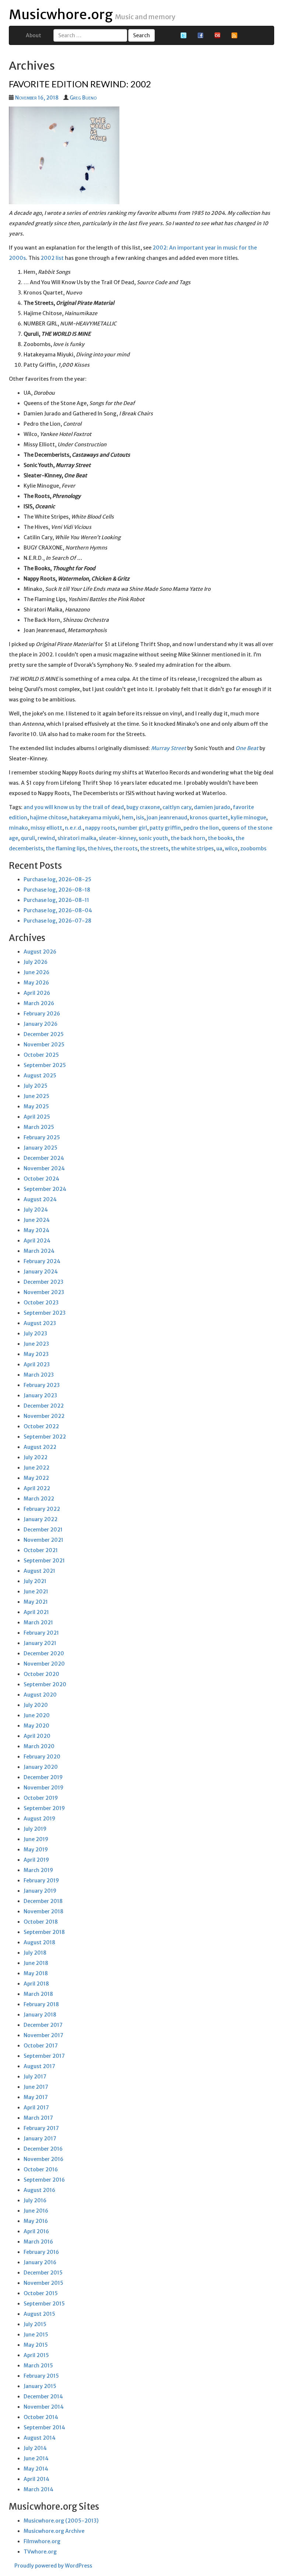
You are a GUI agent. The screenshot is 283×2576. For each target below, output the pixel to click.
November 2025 (44, 1045)
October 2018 (41, 1922)
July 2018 (35, 1953)
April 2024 (37, 1241)
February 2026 (42, 1014)
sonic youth (153, 838)
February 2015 (41, 2376)
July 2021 (35, 1581)
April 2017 (36, 2108)
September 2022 (45, 1437)
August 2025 (40, 1076)
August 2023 (40, 1323)
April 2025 (37, 1117)
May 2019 (36, 1850)
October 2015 (41, 2293)
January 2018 (40, 2015)
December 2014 (43, 2397)
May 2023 (36, 1354)
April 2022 (37, 1488)
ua (219, 848)
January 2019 (40, 1891)
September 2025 (45, 1065)
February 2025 (42, 1137)
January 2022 (41, 1519)
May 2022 (36, 1478)
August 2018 (39, 1942)
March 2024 (39, 1251)
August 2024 (40, 1199)
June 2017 (36, 2087)
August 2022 (40, 1447)
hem (128, 818)
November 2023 (44, 1292)
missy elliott (46, 828)
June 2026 (36, 972)
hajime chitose (48, 818)
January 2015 (40, 2386)
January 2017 (40, 2138)
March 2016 (38, 2242)
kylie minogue (248, 818)
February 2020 (42, 1757)
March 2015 (38, 2366)
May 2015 (36, 2345)
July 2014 (35, 2448)
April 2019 (36, 1860)
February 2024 (42, 1261)
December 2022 (44, 1406)
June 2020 (37, 1715)
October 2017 (41, 2046)
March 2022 (39, 1499)
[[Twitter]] (184, 35)
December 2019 (43, 1777)
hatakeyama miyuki (95, 818)
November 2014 (44, 2407)
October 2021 (41, 1550)
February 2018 (41, 2004)
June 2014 (36, 2458)
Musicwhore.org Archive (54, 2531)
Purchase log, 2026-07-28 (57, 921)
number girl (132, 828)
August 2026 (40, 952)
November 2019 (43, 1788)
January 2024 (41, 1272)
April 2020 (37, 1736)
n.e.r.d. (74, 828)
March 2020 (39, 1746)
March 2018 (38, 1994)
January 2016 (40, 2262)
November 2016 (43, 2159)
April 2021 (36, 1612)
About (34, 35)
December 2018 (43, 1901)
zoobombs (253, 848)
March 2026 (39, 1003)
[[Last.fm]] (217, 35)
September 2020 (45, 1684)
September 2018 (44, 1932)
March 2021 (38, 1622)
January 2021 (40, 1643)
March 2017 (38, 2118)
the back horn (188, 838)
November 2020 (44, 1664)
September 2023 (45, 1313)
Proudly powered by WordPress (53, 2566)
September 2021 (44, 1561)
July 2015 (35, 2324)
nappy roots (100, 828)
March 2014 (39, 2489)
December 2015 (43, 2273)
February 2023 (42, 1385)
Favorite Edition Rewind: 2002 (80, 84)
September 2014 (44, 2427)
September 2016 (44, 2180)
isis (140, 818)
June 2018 (36, 1963)
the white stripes (192, 848)
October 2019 (41, 1798)
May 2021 (36, 1602)
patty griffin (165, 828)
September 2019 (44, 1808)
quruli (28, 838)
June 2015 (36, 2335)
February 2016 (41, 2252)
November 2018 (43, 1911)
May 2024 (36, 1230)
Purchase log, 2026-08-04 (58, 910)
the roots (125, 848)
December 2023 (43, 1282)
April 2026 (37, 993)
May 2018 (36, 1973)
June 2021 (36, 1592)
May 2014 (36, 2469)
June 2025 (36, 1096)
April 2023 (37, 1364)
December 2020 (44, 1653)
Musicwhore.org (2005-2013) (61, 2521)
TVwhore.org (40, 2552)
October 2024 (41, 1179)
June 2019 (36, 1839)
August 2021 (39, 1571)
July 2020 (36, 1705)
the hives (99, 848)
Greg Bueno (83, 98)
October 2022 (41, 1426)
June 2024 (37, 1220)
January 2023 (40, 1395)
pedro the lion (201, 828)
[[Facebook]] (200, 35)
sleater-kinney (117, 838)
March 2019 (38, 1870)
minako (18, 828)
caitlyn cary (177, 807)
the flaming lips (65, 848)
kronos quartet (209, 818)
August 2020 (40, 1695)
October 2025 (41, 1055)
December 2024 (44, 1158)
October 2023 (41, 1303)
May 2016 (36, 2221)
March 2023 (39, 1375)
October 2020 (41, 1674)
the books (220, 838)
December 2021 (43, 1530)
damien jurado (212, 807)
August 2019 (39, 1819)
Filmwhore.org (42, 2541)
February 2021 (41, 1633)
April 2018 (36, 1984)
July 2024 (36, 1210)
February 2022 (42, 1509)
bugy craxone (143, 807)
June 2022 (36, 1468)
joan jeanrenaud (167, 818)
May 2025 (36, 1106)
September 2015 (44, 2304)
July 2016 (35, 2200)
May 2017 (36, 2097)
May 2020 (36, 1726)
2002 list (52, 258)
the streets (154, 848)
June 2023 (36, 1344)
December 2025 (44, 1034)
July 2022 (36, 1457)
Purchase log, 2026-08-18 (57, 890)
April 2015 (36, 2355)
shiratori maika (77, 838)
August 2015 (39, 2314)
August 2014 (40, 2438)
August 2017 (39, 2066)
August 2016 (39, 2190)
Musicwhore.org (61, 15)
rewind (46, 838)
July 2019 (35, 1829)
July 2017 (35, 2077)
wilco (231, 848)
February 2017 (41, 2128)
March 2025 (39, 1127)
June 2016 (36, 2211)
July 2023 (35, 1334)
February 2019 (41, 1880)
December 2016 (43, 2149)
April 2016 (36, 2231)
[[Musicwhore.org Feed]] (234, 35)
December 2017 (43, 2025)
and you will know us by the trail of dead (74, 807)
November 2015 (43, 2283)
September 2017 (44, 2056)
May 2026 (36, 983)
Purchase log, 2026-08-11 (56, 900)
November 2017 (43, 2035)
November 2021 (43, 1540)
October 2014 (41, 2417)
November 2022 (44, 1416)
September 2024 (45, 1189)
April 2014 (36, 2479)
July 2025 (36, 1086)
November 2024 (44, 1168)
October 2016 (41, 2169)
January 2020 (41, 1767)
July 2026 (36, 962)
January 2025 (41, 1148)
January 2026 (41, 1024)
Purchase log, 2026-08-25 (57, 879)
